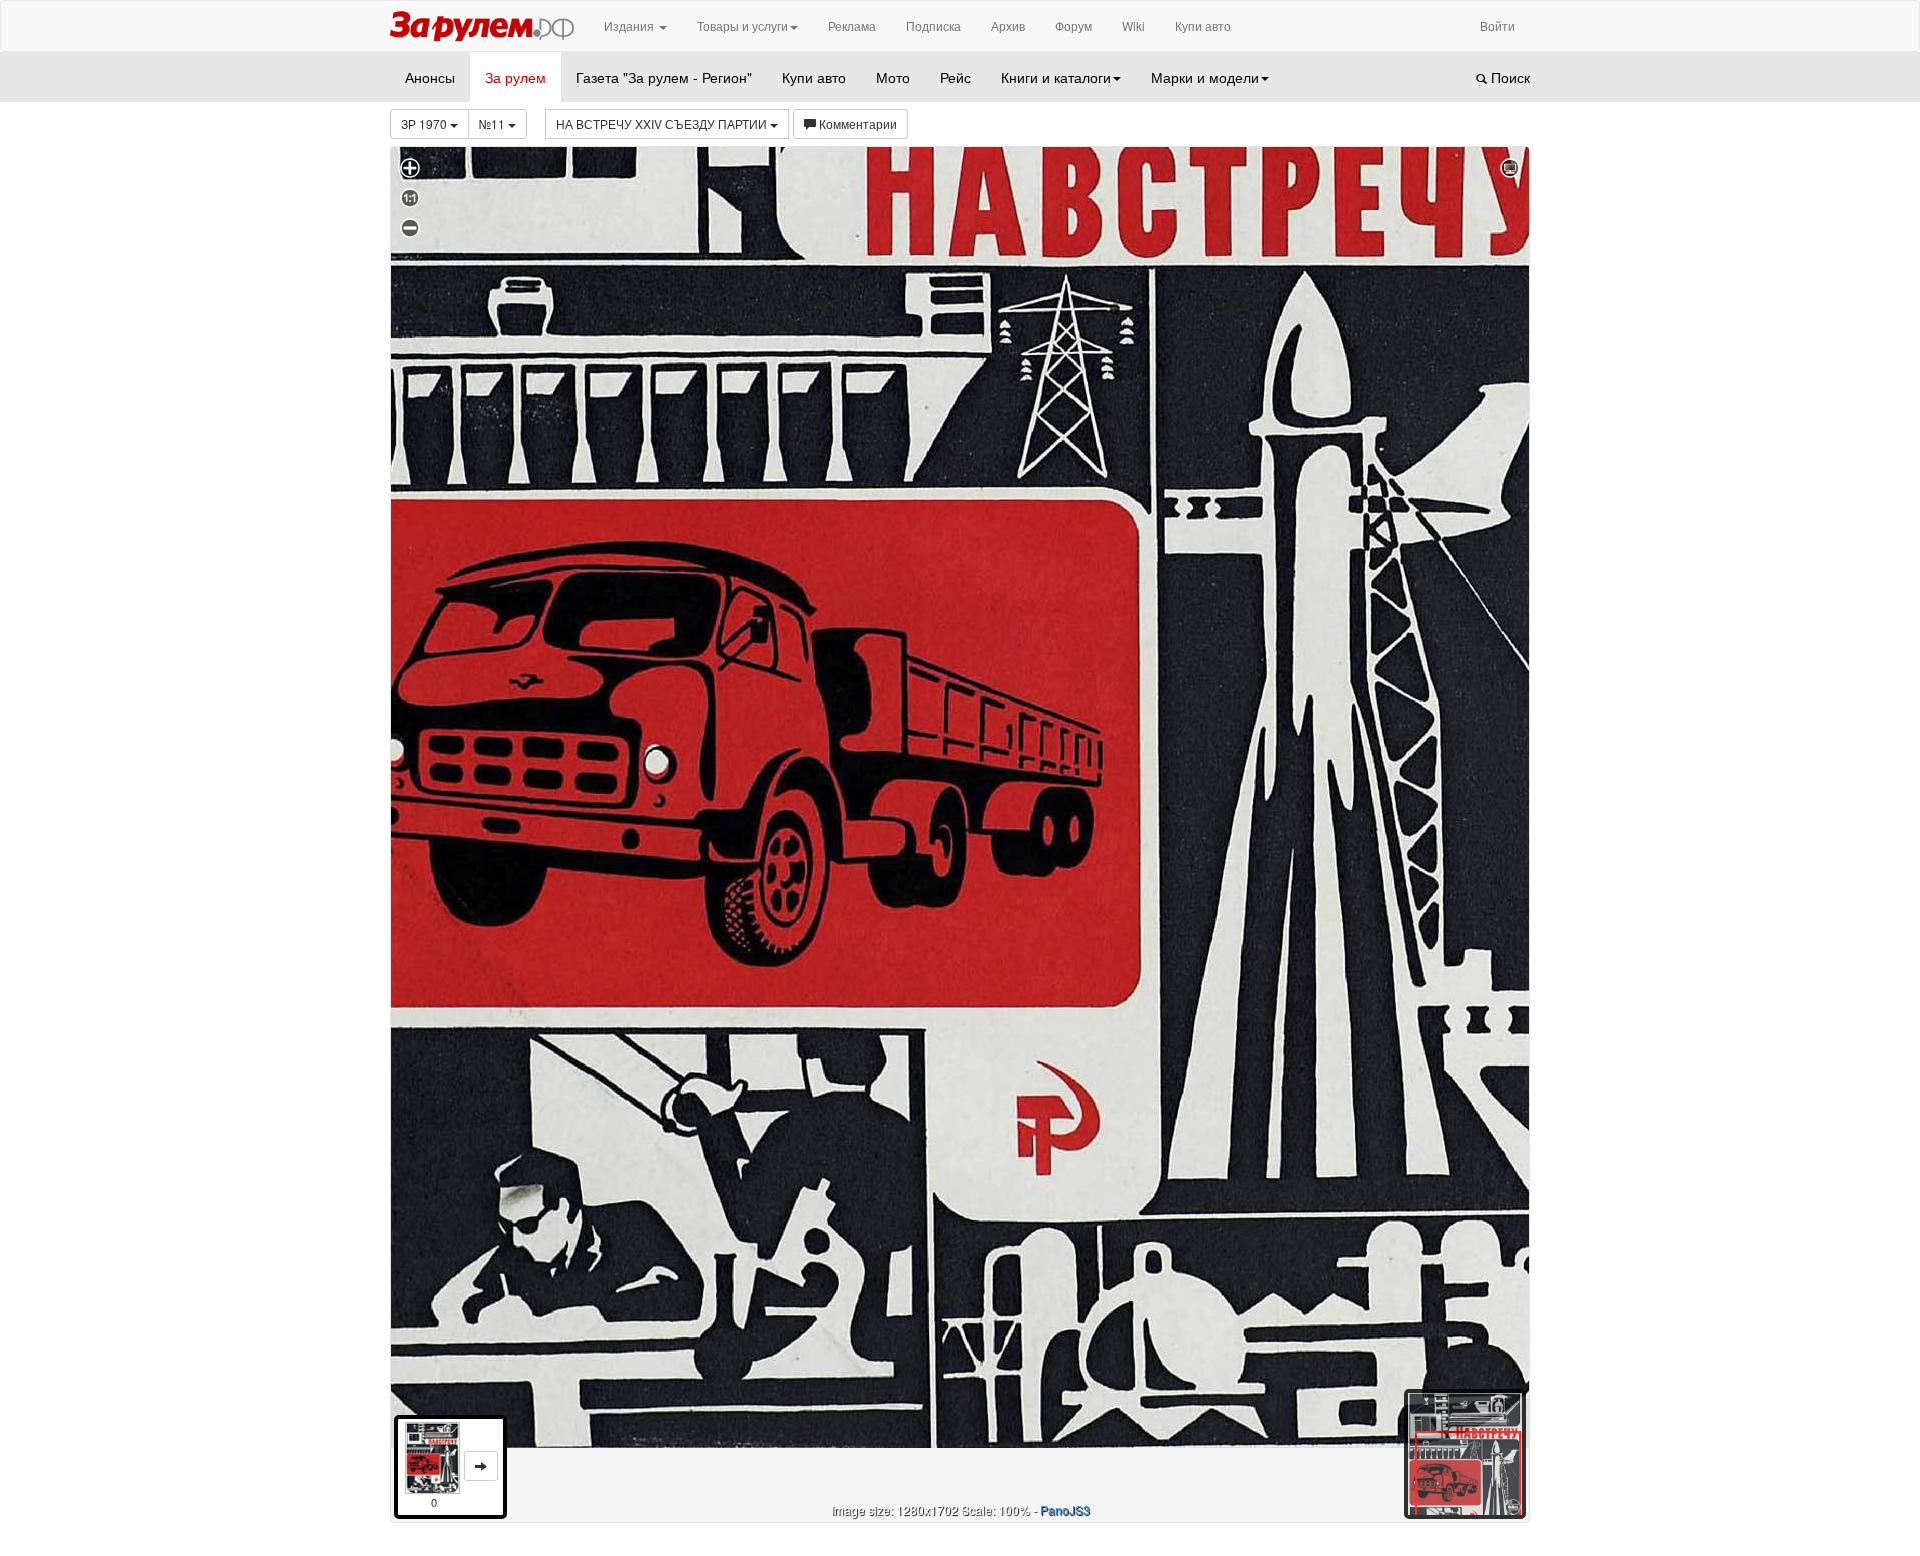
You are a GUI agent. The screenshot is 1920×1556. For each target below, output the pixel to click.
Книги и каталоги (1056, 77)
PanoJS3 (1065, 1509)
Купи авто (1203, 25)
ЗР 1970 (425, 123)
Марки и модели (1205, 77)
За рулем (515, 77)
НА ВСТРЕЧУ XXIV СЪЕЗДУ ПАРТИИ (663, 123)
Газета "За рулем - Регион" (664, 77)
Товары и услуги (742, 25)
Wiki (1133, 25)
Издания (630, 25)
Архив (1008, 25)
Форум (1073, 25)
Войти (1497, 25)
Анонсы (430, 77)
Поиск (1508, 77)
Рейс (955, 77)
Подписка (933, 25)
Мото (893, 77)
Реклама (852, 25)
